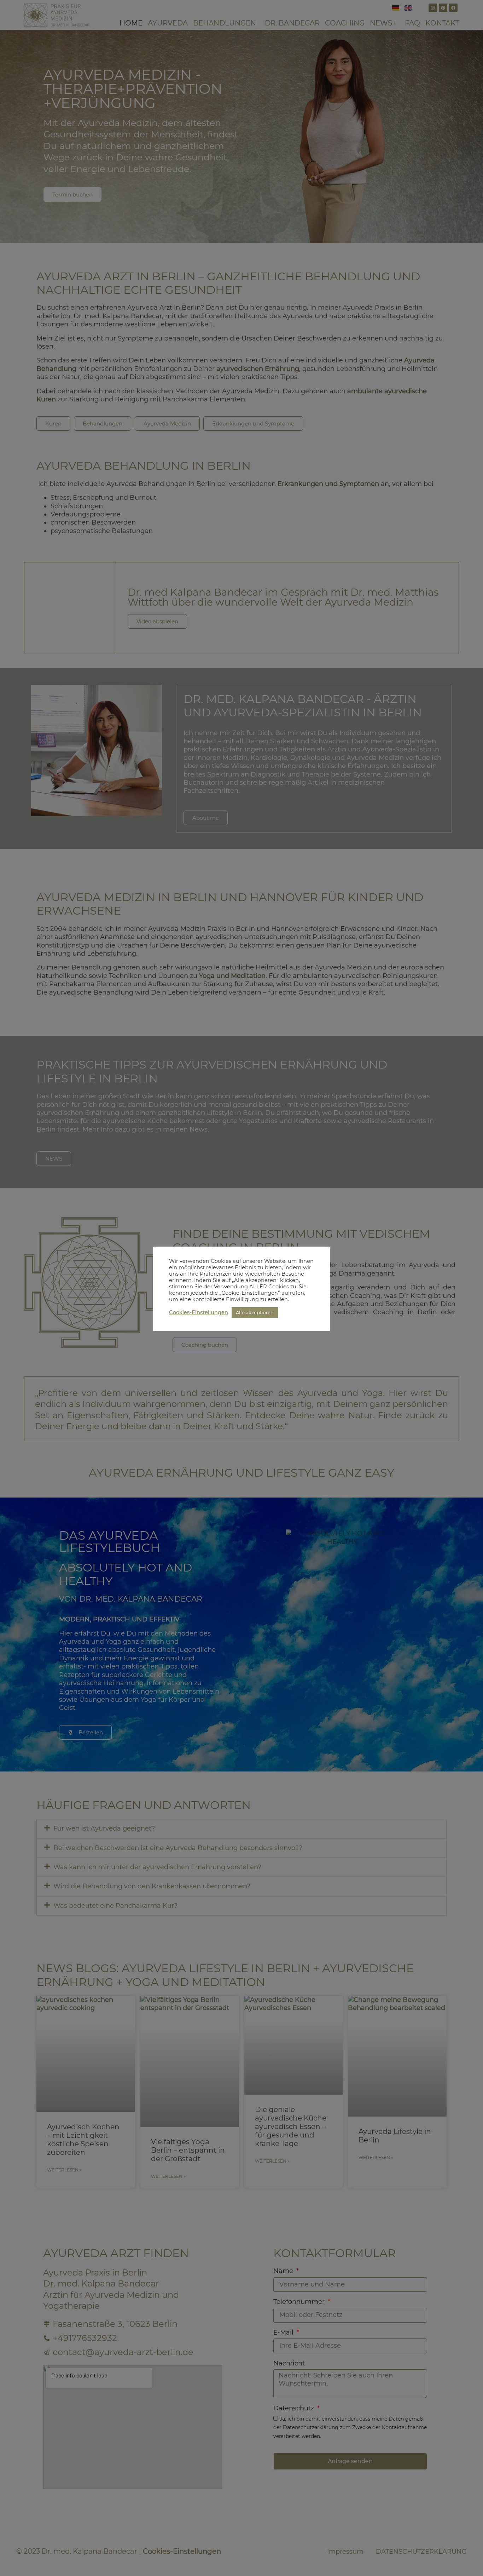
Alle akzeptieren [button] (255, 1312)
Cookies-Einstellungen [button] (199, 1312)
